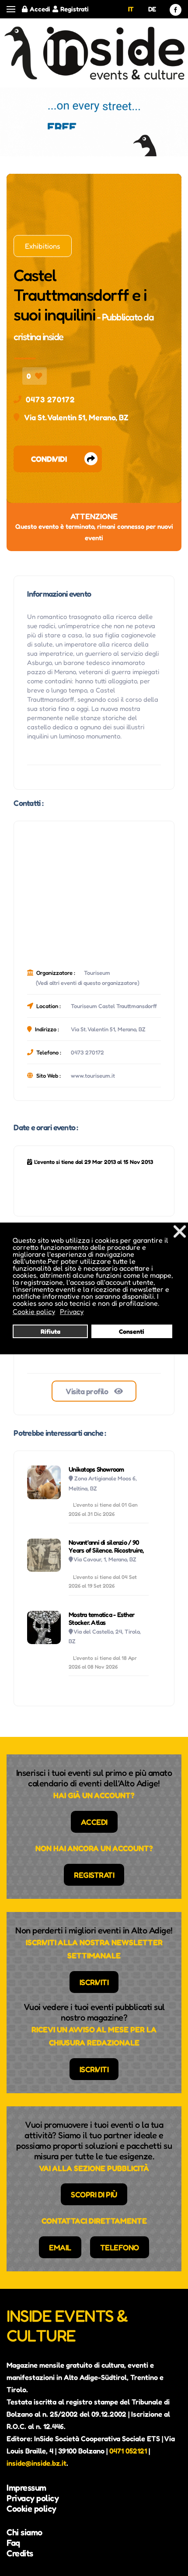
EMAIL (60, 2247)
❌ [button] (180, 1231)
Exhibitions (43, 246)
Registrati (75, 9)
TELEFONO (120, 2247)
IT (131, 9)
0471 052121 (128, 2451)
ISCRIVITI (94, 1982)
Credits (20, 2553)
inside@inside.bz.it (37, 2463)
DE (152, 9)
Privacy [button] (72, 1311)
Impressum (26, 2488)
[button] (11, 9)
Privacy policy (33, 2498)
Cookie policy (31, 2509)
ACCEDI (94, 1822)
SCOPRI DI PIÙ (94, 2194)
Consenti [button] (132, 1331)
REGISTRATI (94, 1875)
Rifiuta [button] (50, 1331)
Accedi (40, 9)
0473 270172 (50, 399)
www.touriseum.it (93, 1075)
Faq (13, 2543)
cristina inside (38, 337)
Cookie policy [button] (34, 1311)
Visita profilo (88, 1391)
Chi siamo (24, 2532)
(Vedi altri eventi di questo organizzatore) (88, 983)
